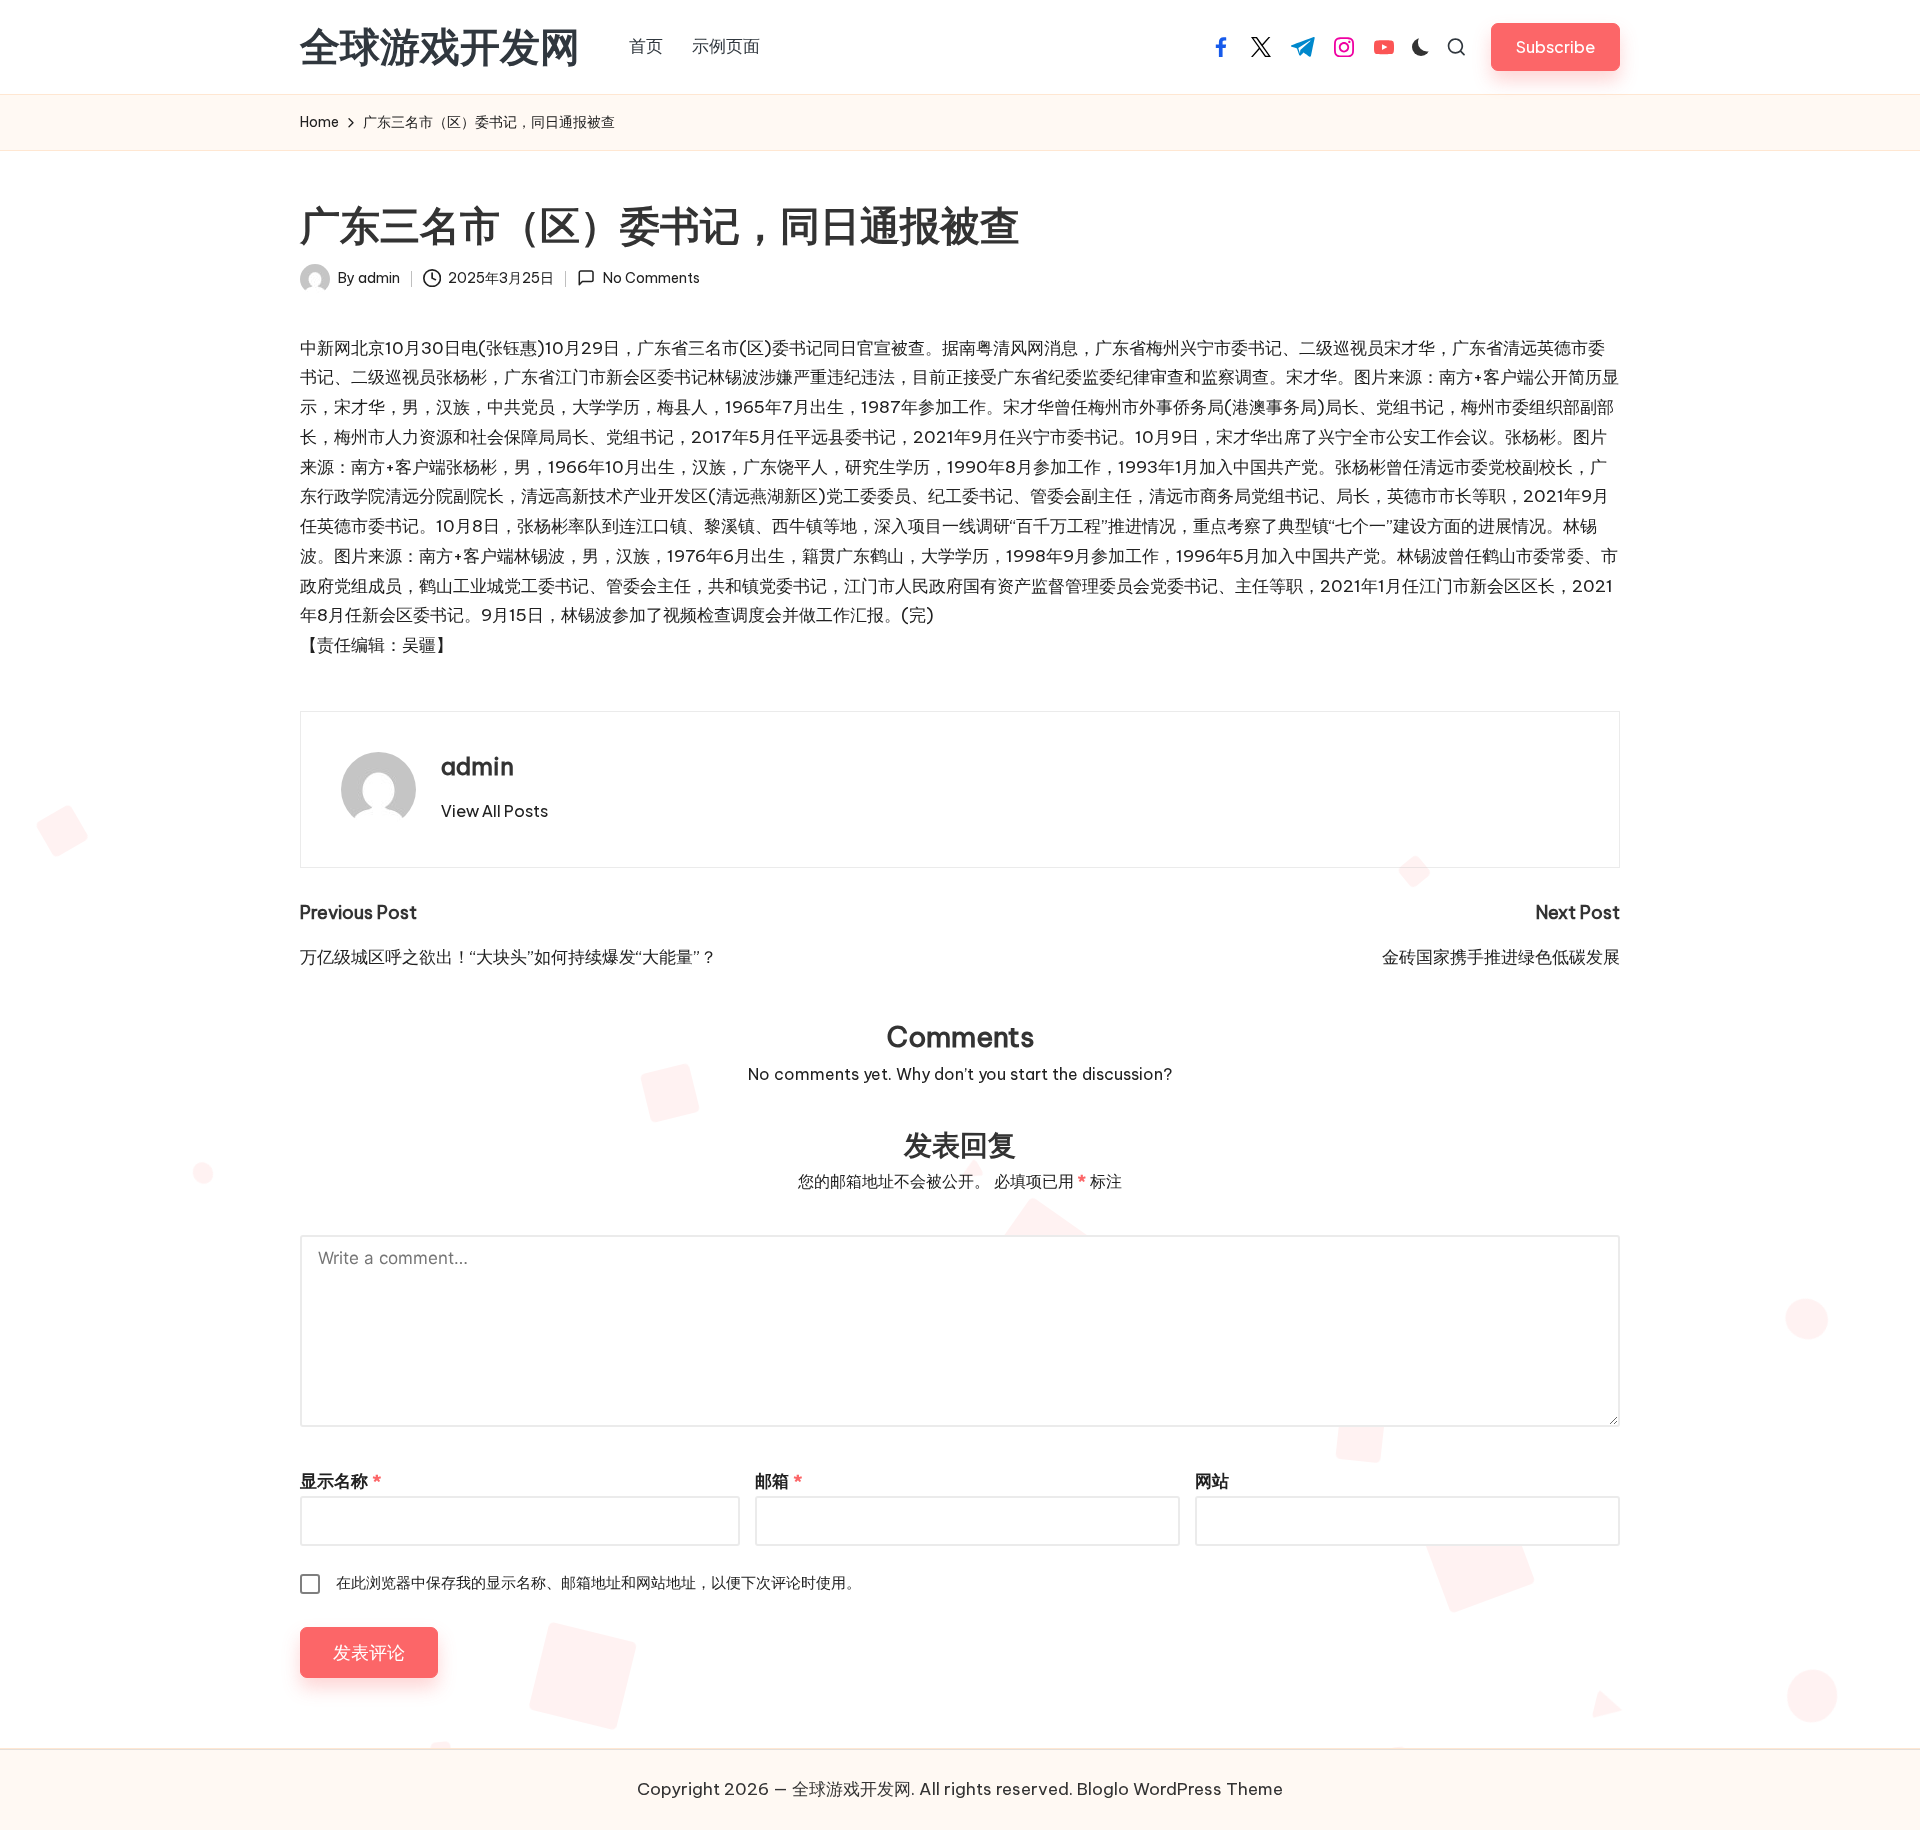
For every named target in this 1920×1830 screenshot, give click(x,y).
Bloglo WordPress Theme (1180, 1789)
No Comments (651, 278)
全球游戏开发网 (440, 47)
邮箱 (778, 1481)
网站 (1212, 1481)
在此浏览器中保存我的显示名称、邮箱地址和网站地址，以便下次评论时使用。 (598, 1582)
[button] (1555, 46)
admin (477, 766)
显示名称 (340, 1481)
